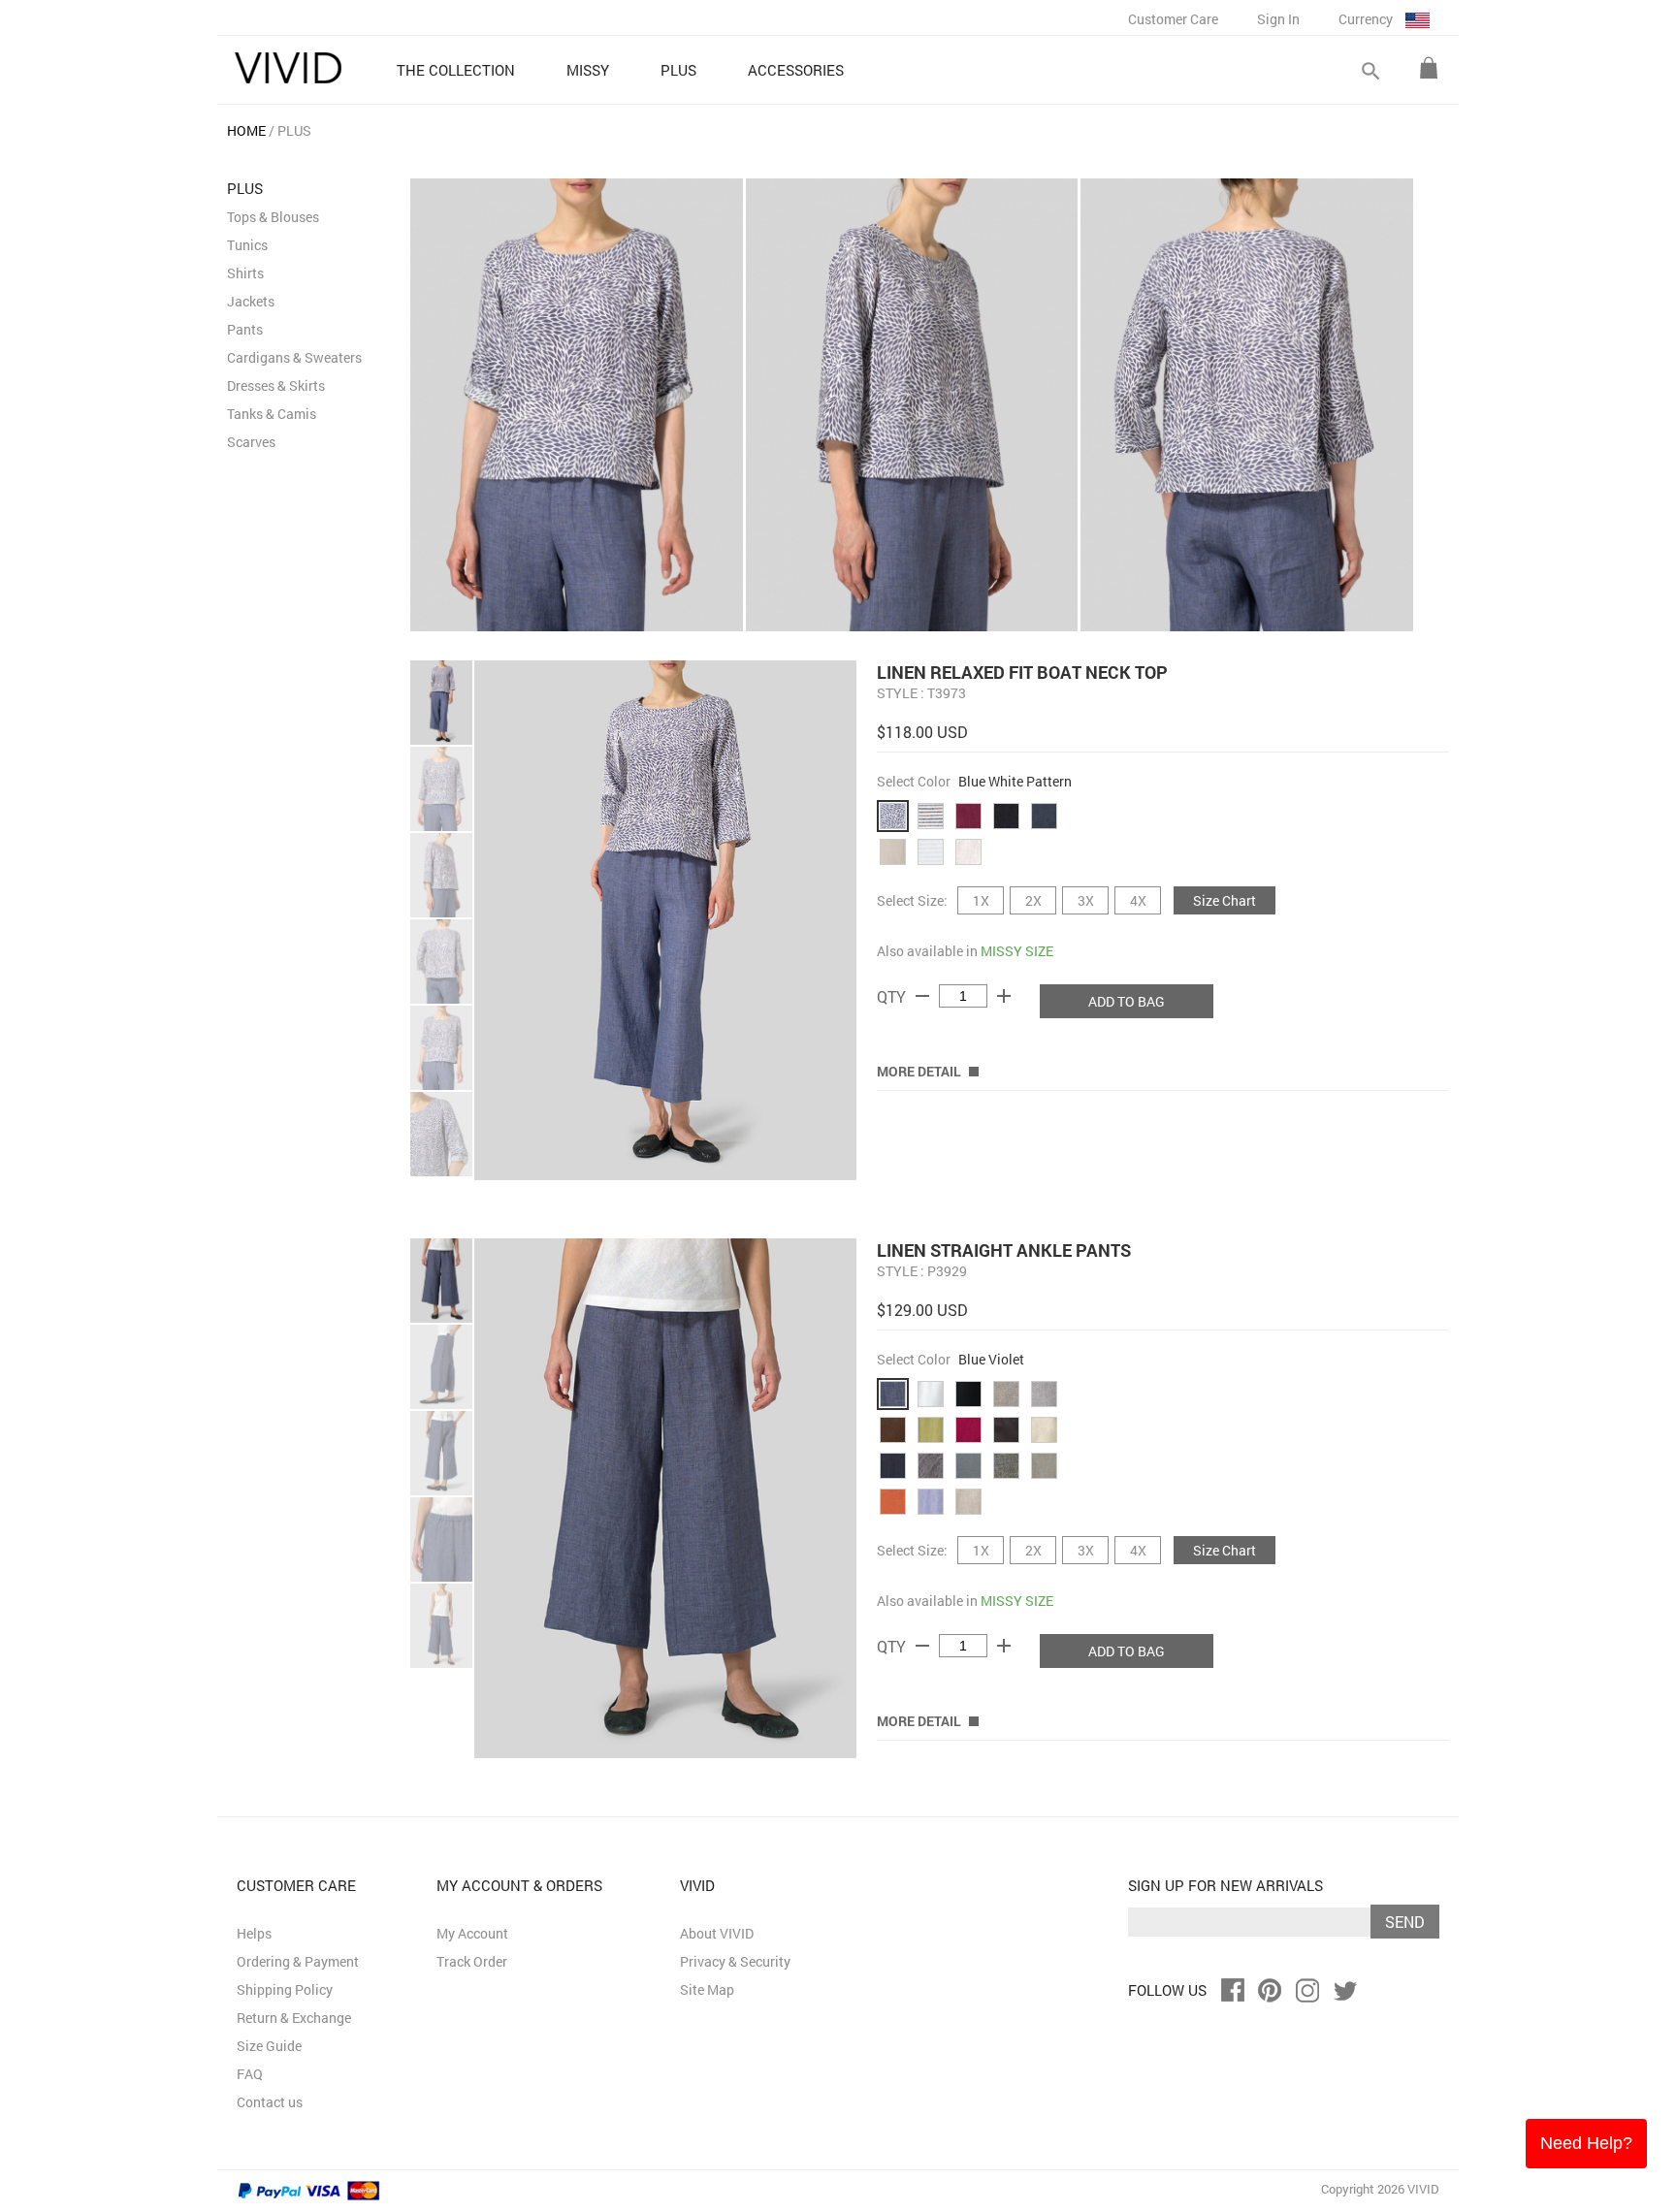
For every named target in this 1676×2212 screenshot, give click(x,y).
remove (922, 996)
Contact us (270, 2102)
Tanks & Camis (272, 414)
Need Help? (1586, 2143)
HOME (246, 130)
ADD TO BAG (1127, 1001)
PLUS (294, 130)
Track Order (472, 1961)
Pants (245, 329)
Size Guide (269, 2046)
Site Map (707, 1989)
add (1004, 996)
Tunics (247, 245)
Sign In (1278, 19)
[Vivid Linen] (288, 68)
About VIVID (717, 1933)
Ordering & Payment (298, 1961)
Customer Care (1173, 19)
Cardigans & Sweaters (294, 357)
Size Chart (1225, 900)
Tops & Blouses (273, 217)
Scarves (251, 442)
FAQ (250, 2074)
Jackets (251, 301)
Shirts (245, 273)
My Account (472, 1933)
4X (1138, 900)
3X (1086, 900)
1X (981, 900)
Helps (254, 1933)
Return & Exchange (294, 2018)
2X (1033, 900)
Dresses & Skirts (276, 385)
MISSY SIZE (1017, 951)
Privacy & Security (735, 1961)
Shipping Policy (285, 1989)
